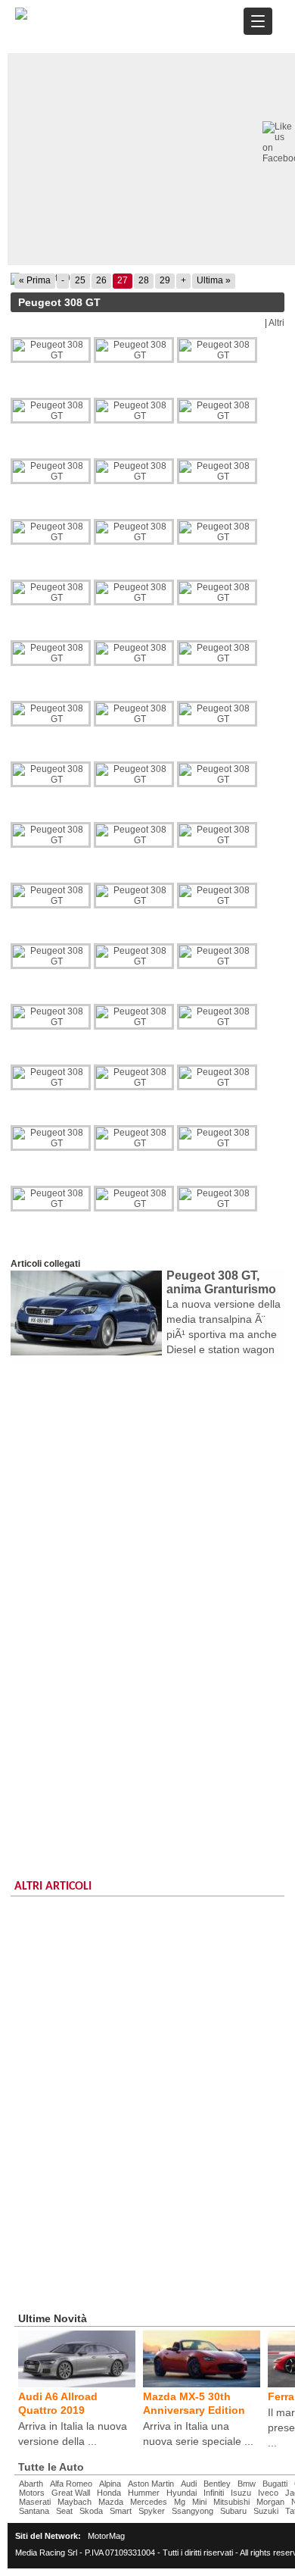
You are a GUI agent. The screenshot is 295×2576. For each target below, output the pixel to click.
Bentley (217, 2484)
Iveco (268, 2493)
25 (80, 280)
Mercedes (149, 2502)
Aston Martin (151, 2484)
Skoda (91, 2511)
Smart (121, 2511)
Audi (189, 2484)
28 (144, 280)
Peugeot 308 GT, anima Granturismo (221, 1282)
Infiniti (214, 2493)
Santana (34, 2511)
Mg (180, 2502)
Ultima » (214, 280)
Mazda (111, 2502)
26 (101, 280)
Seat (64, 2511)
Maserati (35, 2502)
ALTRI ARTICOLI (53, 1887)
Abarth (31, 2484)
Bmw (247, 2484)
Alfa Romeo (71, 2484)
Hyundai (182, 2493)
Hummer (144, 2493)
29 (165, 280)
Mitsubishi (231, 2502)
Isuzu (241, 2493)
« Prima (35, 280)
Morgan (270, 2502)
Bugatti (275, 2484)
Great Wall (71, 2493)
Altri (276, 323)
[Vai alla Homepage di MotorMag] (21, 17)
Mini (199, 2502)
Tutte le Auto (51, 2467)
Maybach (75, 2502)
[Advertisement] (147, 1519)
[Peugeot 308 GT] (52, 350)
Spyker (152, 2511)
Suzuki (266, 2511)
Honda (109, 2493)
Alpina (110, 2484)
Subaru (233, 2511)
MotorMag (106, 2536)
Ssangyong (193, 2511)
